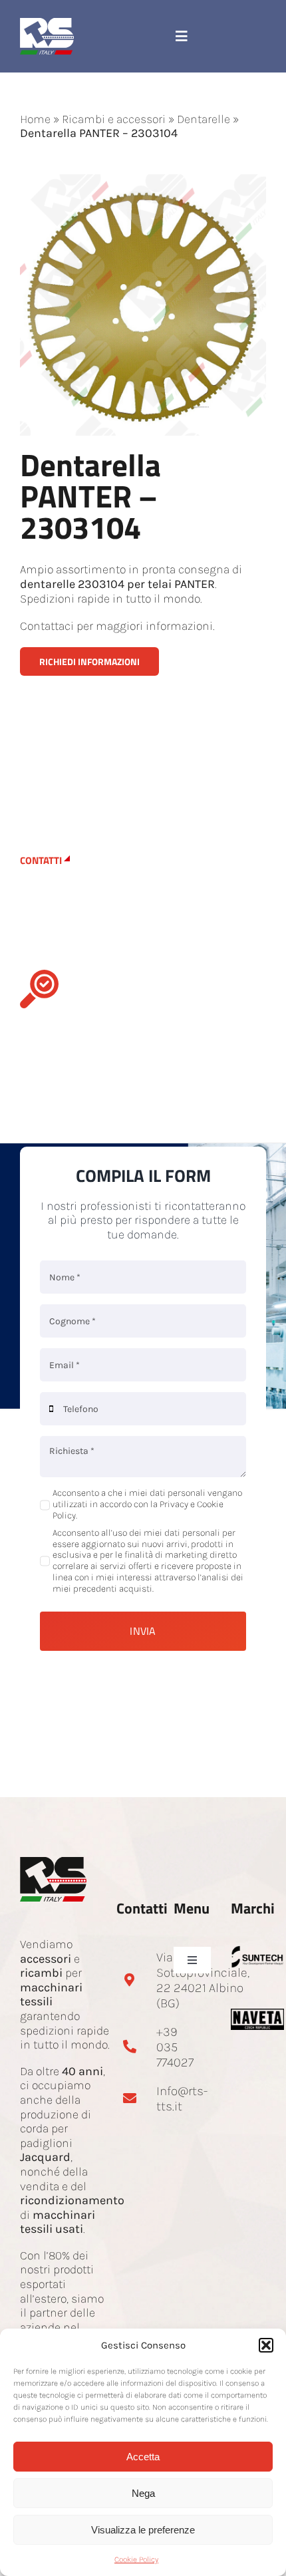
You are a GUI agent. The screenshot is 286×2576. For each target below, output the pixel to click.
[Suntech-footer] (258, 1951)
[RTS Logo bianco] (47, 24)
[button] (266, 2345)
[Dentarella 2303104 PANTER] (143, 180)
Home (35, 119)
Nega (143, 2493)
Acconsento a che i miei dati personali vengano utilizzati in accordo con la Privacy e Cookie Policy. (147, 1504)
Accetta (143, 2457)
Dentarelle (204, 119)
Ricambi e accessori (114, 119)
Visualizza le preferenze (143, 2530)
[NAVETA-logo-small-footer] (258, 2015)
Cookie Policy (136, 2559)
